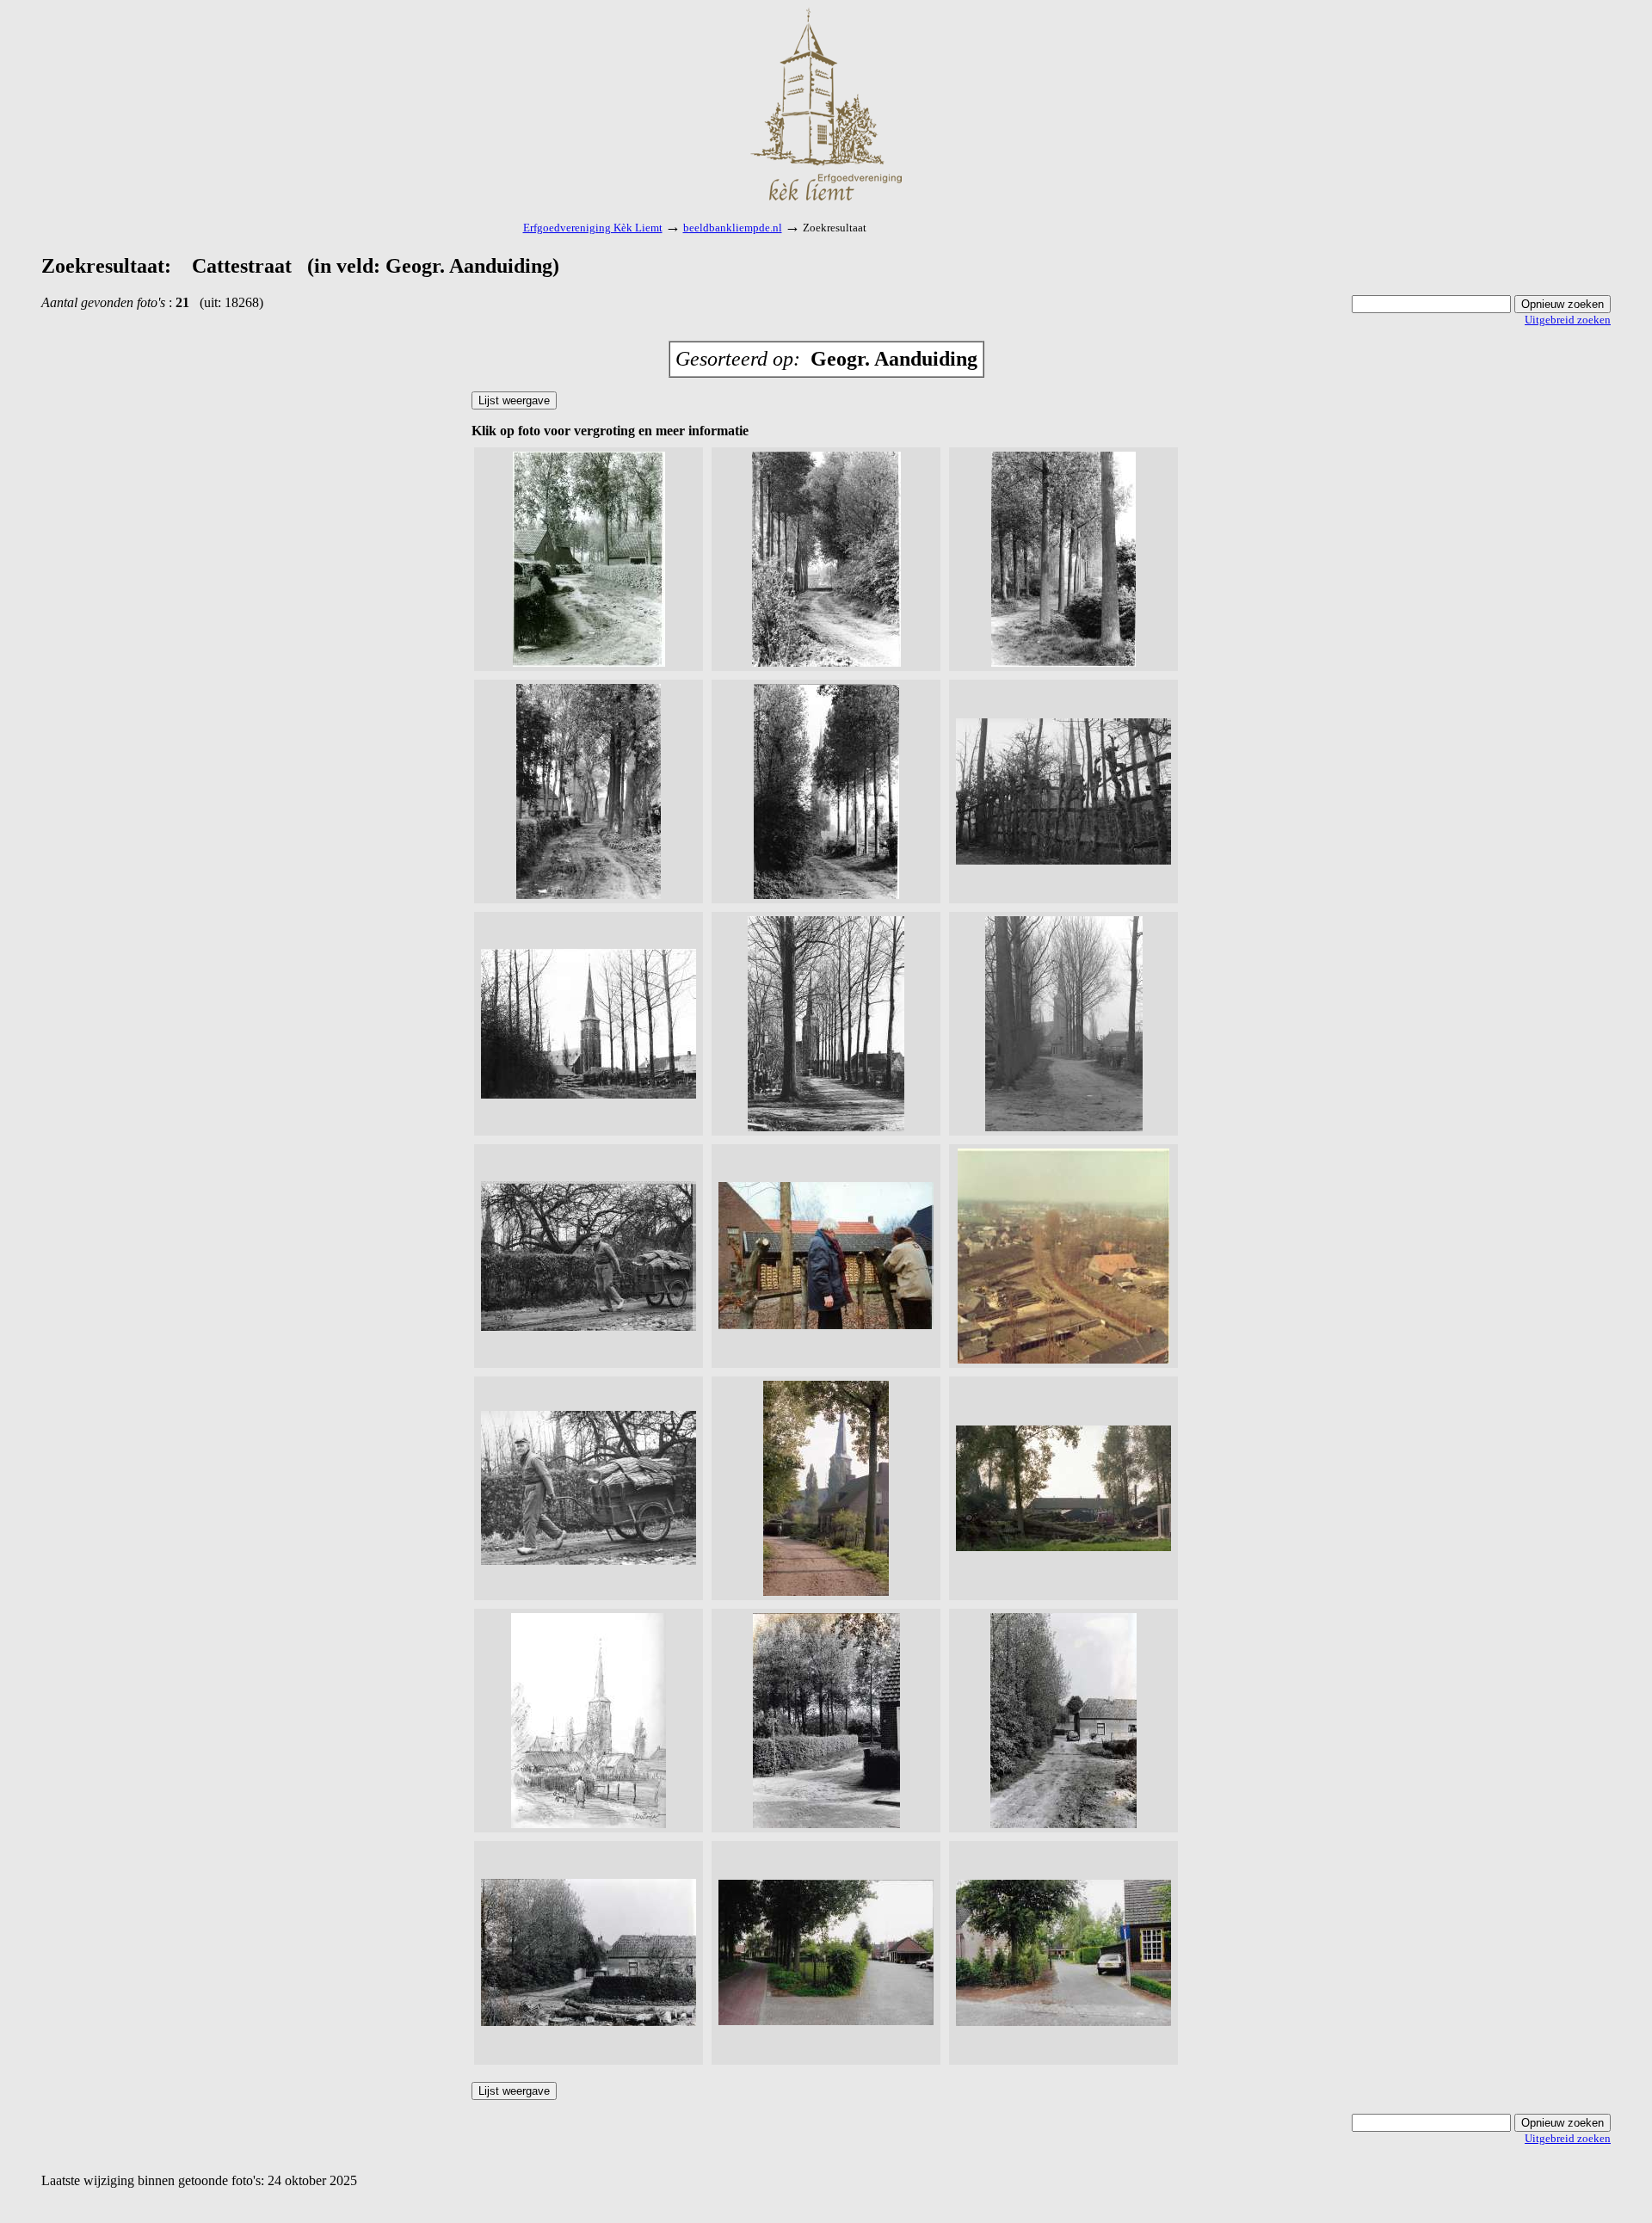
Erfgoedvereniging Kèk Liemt (593, 228)
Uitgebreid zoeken (1568, 320)
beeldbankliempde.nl (733, 228)
